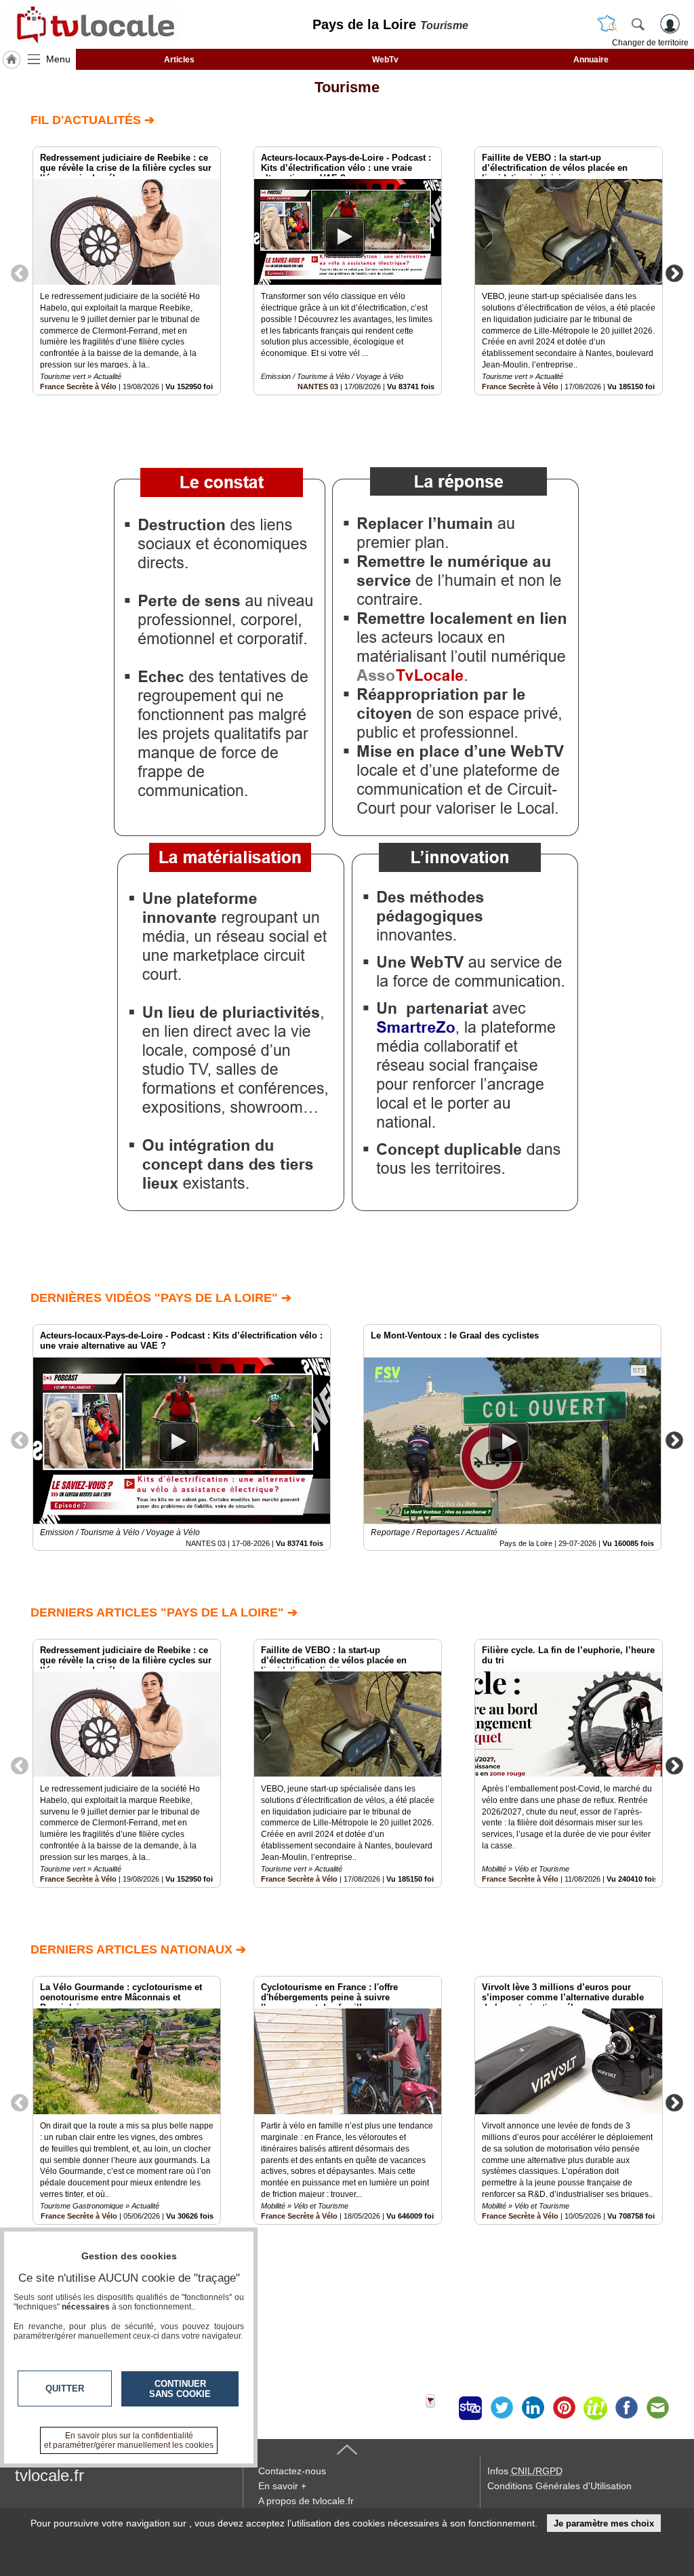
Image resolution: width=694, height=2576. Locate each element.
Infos (525, 2471)
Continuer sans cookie (180, 2389)
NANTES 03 (318, 387)
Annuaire (591, 60)
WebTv (385, 60)
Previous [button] (20, 273)
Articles (179, 60)
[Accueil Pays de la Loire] (12, 60)
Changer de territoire (650, 43)
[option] (127, 271)
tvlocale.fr (49, 2475)
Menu (58, 59)
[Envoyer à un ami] (657, 2408)
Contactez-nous (292, 2471)
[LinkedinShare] (533, 2408)
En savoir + (282, 2486)
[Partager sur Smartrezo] (470, 2408)
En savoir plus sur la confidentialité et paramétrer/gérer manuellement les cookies (129, 2440)
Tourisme (347, 87)
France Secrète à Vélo (78, 387)
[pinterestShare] (564, 2408)
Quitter (65, 2389)
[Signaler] (439, 2408)
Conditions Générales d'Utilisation (559, 2486)
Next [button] (674, 273)
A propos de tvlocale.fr (306, 2501)
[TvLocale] (94, 24)
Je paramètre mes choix (604, 2523)
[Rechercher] (638, 24)
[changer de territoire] (607, 24)
